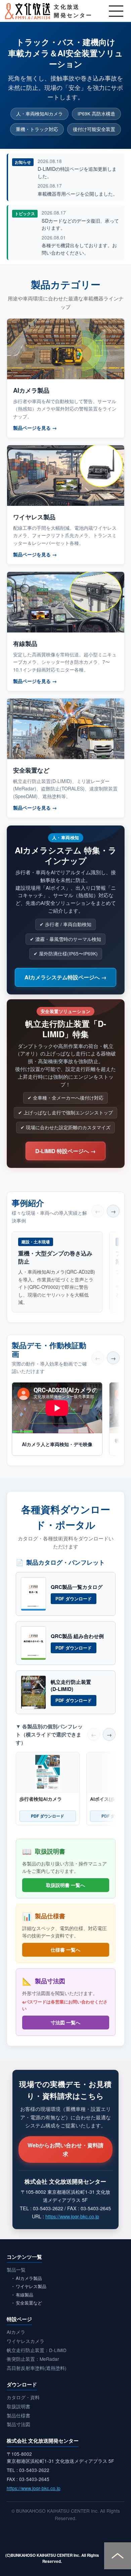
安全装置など (29, 2303)
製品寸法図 (18, 2424)
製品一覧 (16, 2270)
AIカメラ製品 (29, 2278)
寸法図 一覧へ (65, 2022)
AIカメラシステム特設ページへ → (65, 977)
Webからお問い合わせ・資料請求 (65, 2149)
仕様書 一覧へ (65, 1950)
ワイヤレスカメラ (26, 2341)
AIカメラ (16, 2332)
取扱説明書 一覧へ (65, 1885)
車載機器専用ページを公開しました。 (78, 193)
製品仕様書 (18, 2415)
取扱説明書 (18, 2406)
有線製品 (25, 2295)
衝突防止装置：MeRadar (33, 2359)
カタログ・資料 (23, 2397)
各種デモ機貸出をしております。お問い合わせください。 (79, 249)
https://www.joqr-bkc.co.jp (72, 2216)
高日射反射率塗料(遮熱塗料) (37, 2368)
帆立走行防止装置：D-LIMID (37, 2350)
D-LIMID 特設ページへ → (65, 1151)
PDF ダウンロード (74, 1599)
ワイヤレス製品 (31, 2286)
